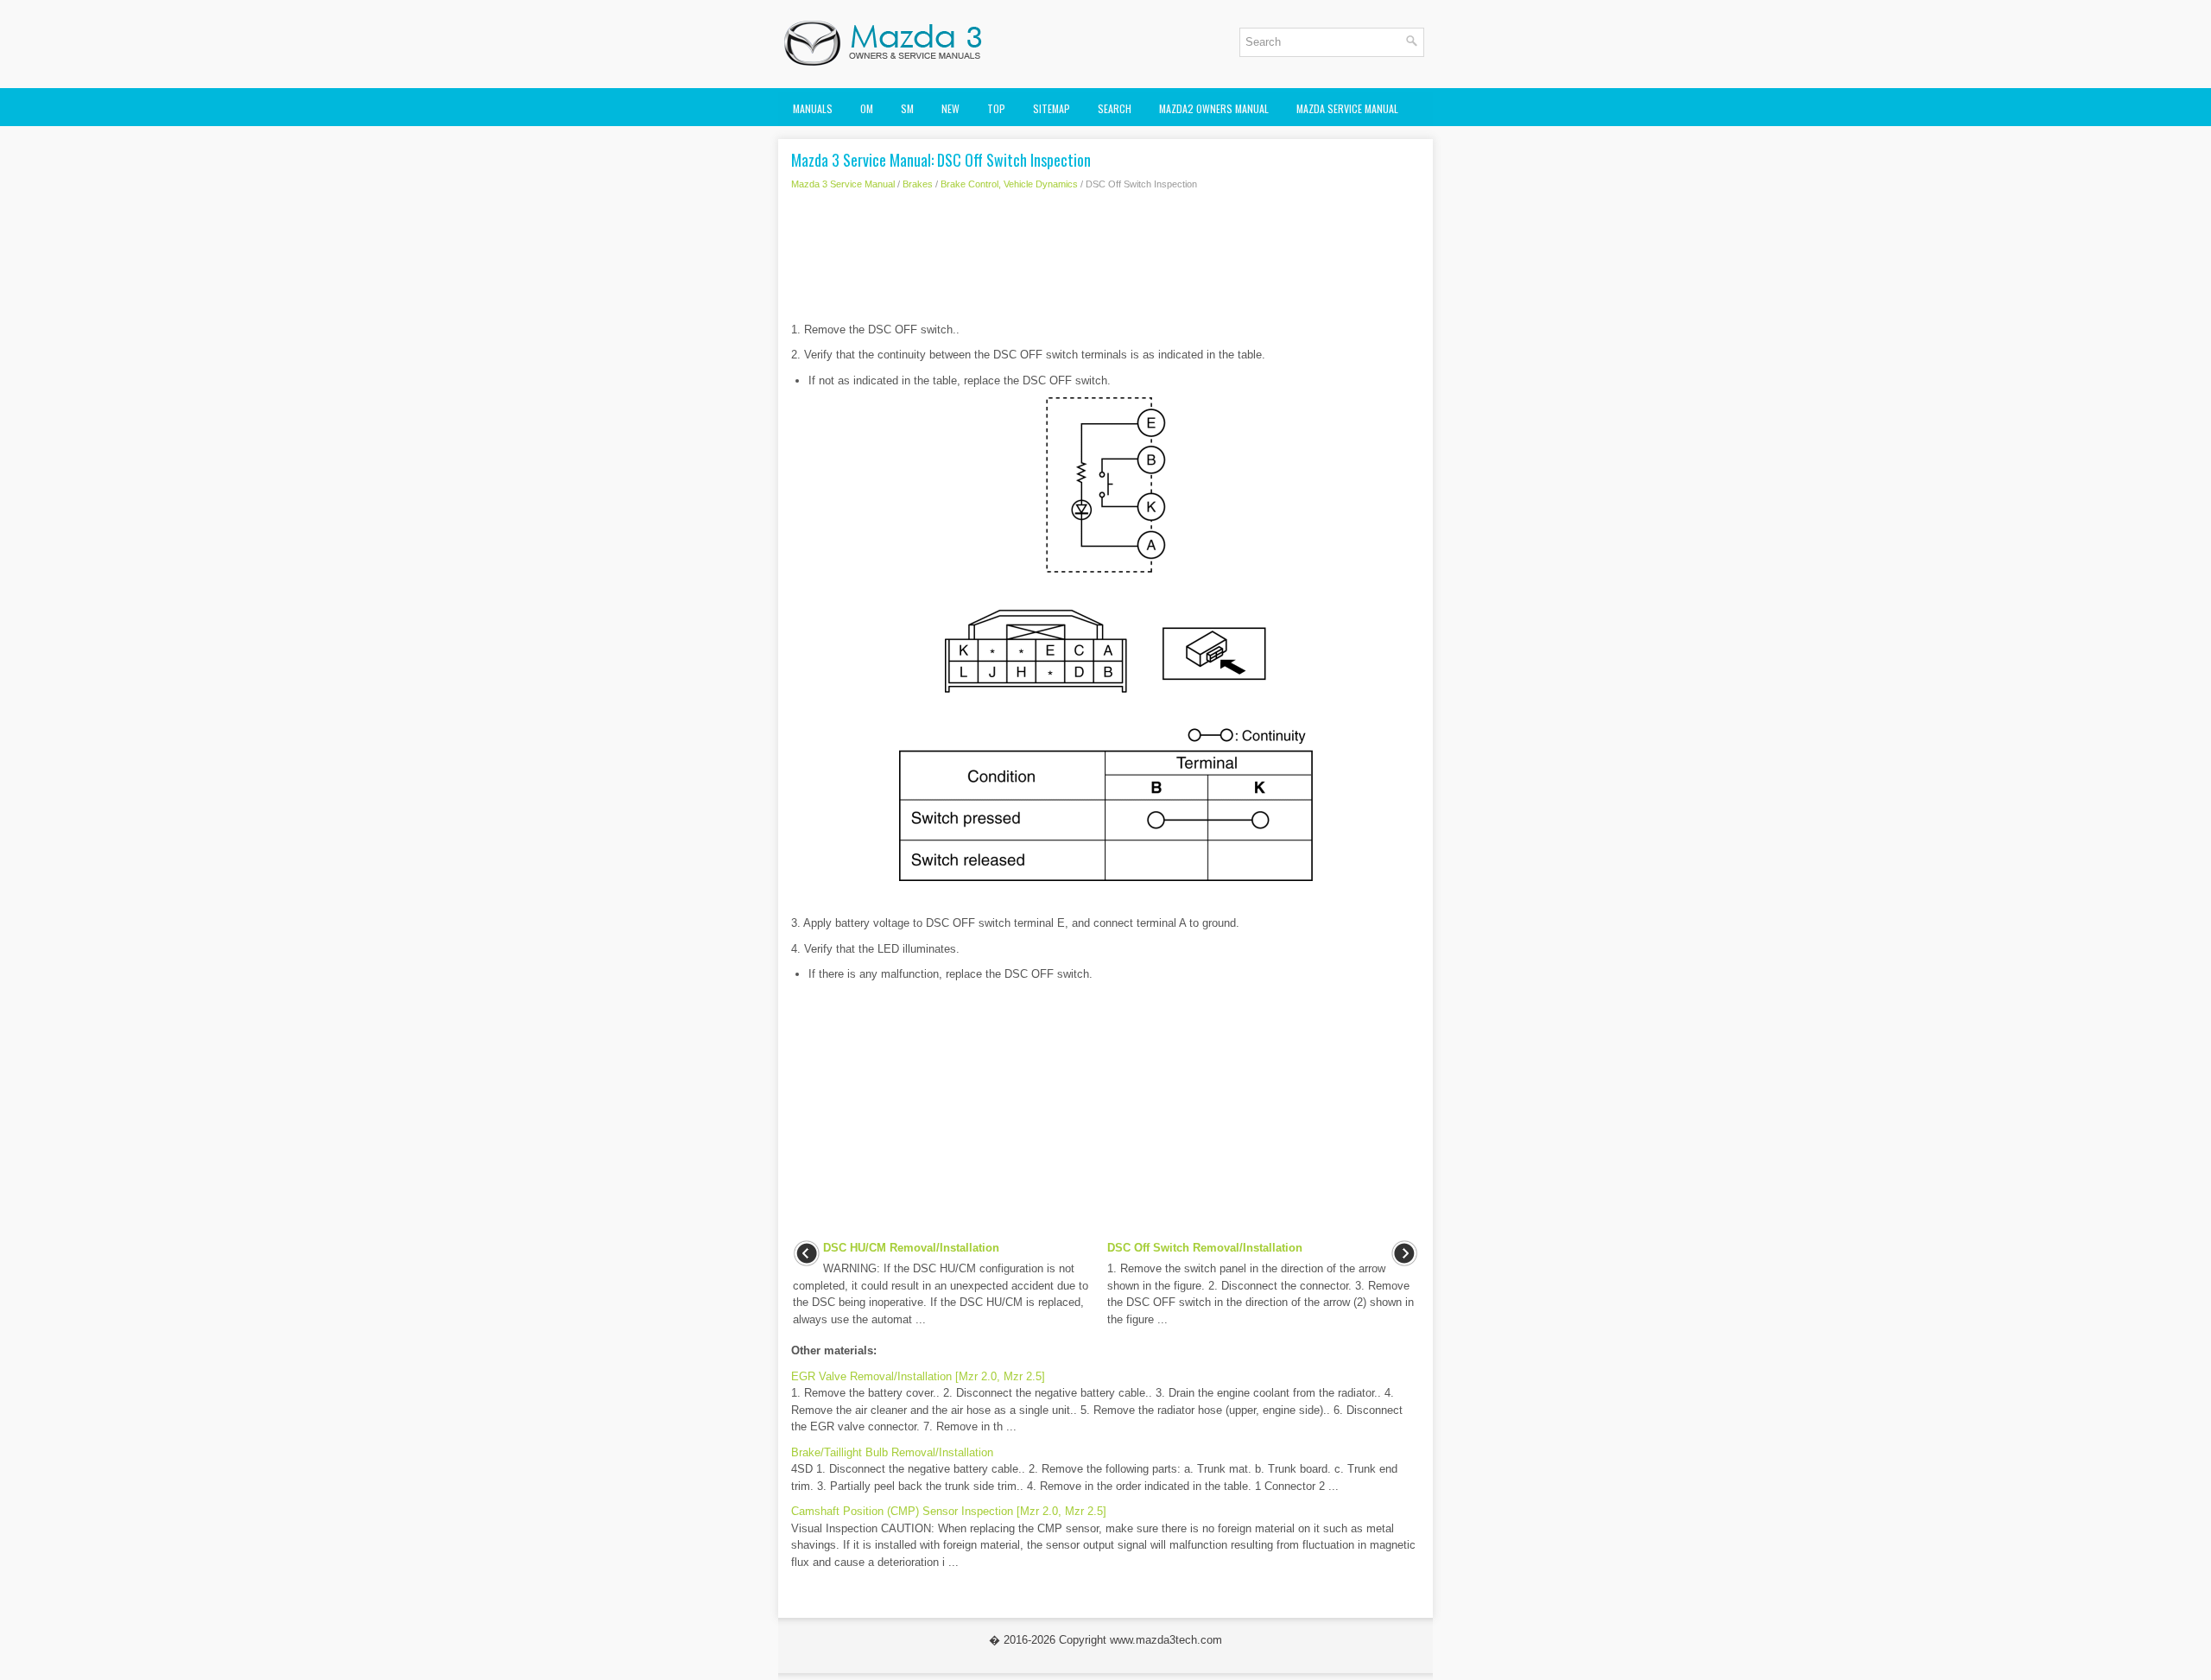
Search (1115, 108)
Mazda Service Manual (1347, 108)
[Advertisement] (1105, 261)
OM (867, 108)
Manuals (813, 108)
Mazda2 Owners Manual (1214, 108)
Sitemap (1052, 108)
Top (996, 108)
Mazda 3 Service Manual (843, 184)
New (950, 108)
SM (907, 108)
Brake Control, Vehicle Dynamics (1009, 184)
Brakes (918, 184)
